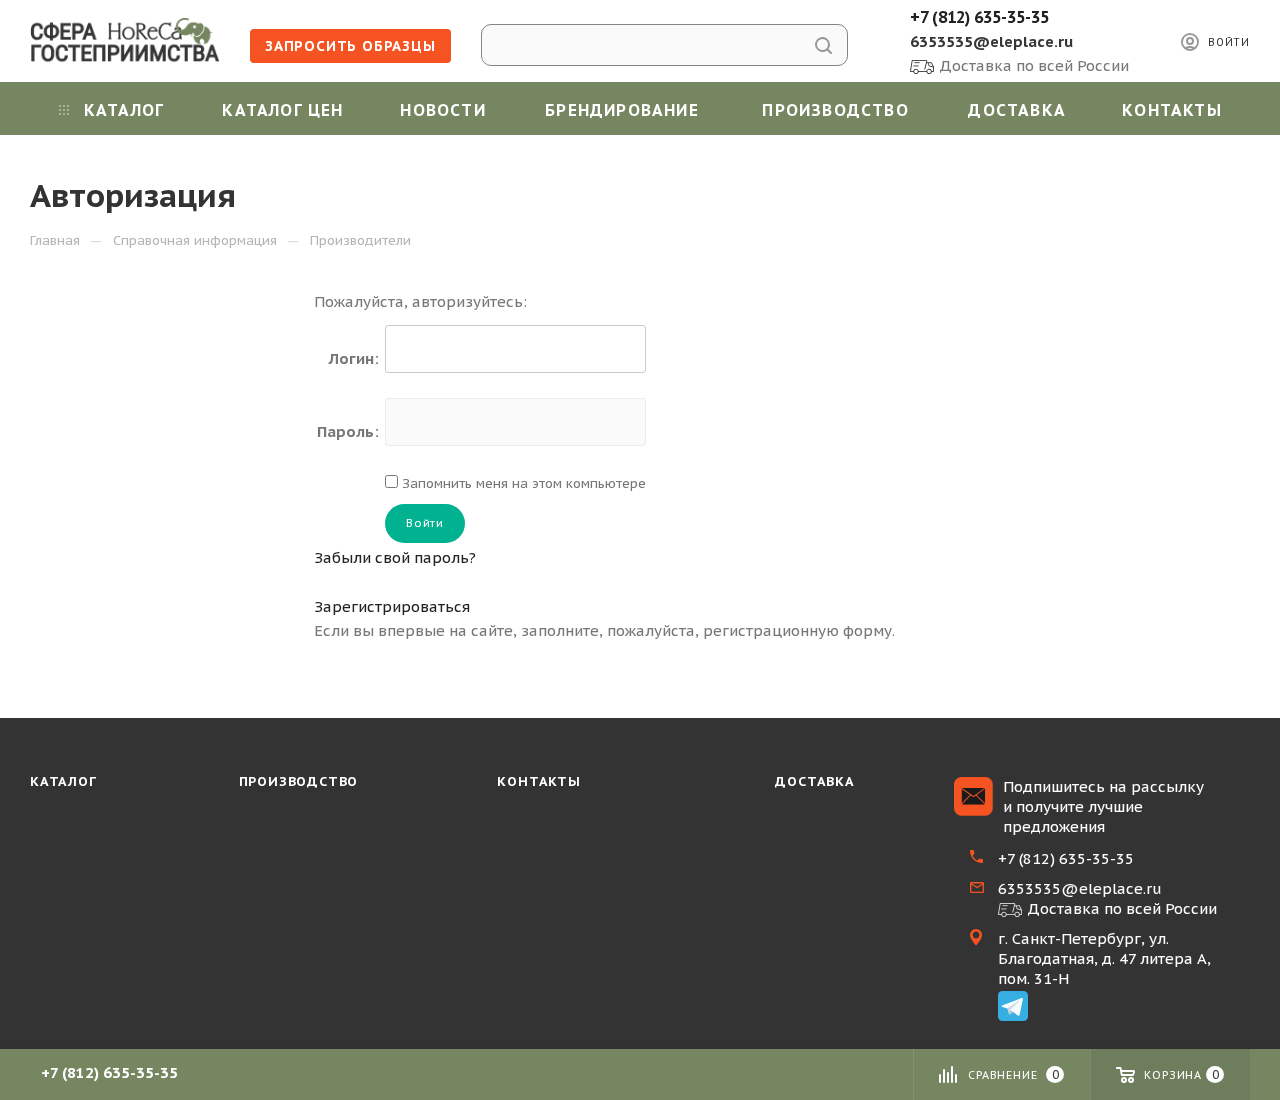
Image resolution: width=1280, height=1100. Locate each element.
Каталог (63, 781)
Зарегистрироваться (392, 606)
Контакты (538, 781)
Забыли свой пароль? (395, 557)
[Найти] (823, 45)
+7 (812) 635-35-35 (979, 17)
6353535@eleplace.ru (991, 41)
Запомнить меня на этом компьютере (522, 483)
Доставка (814, 781)
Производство (299, 781)
